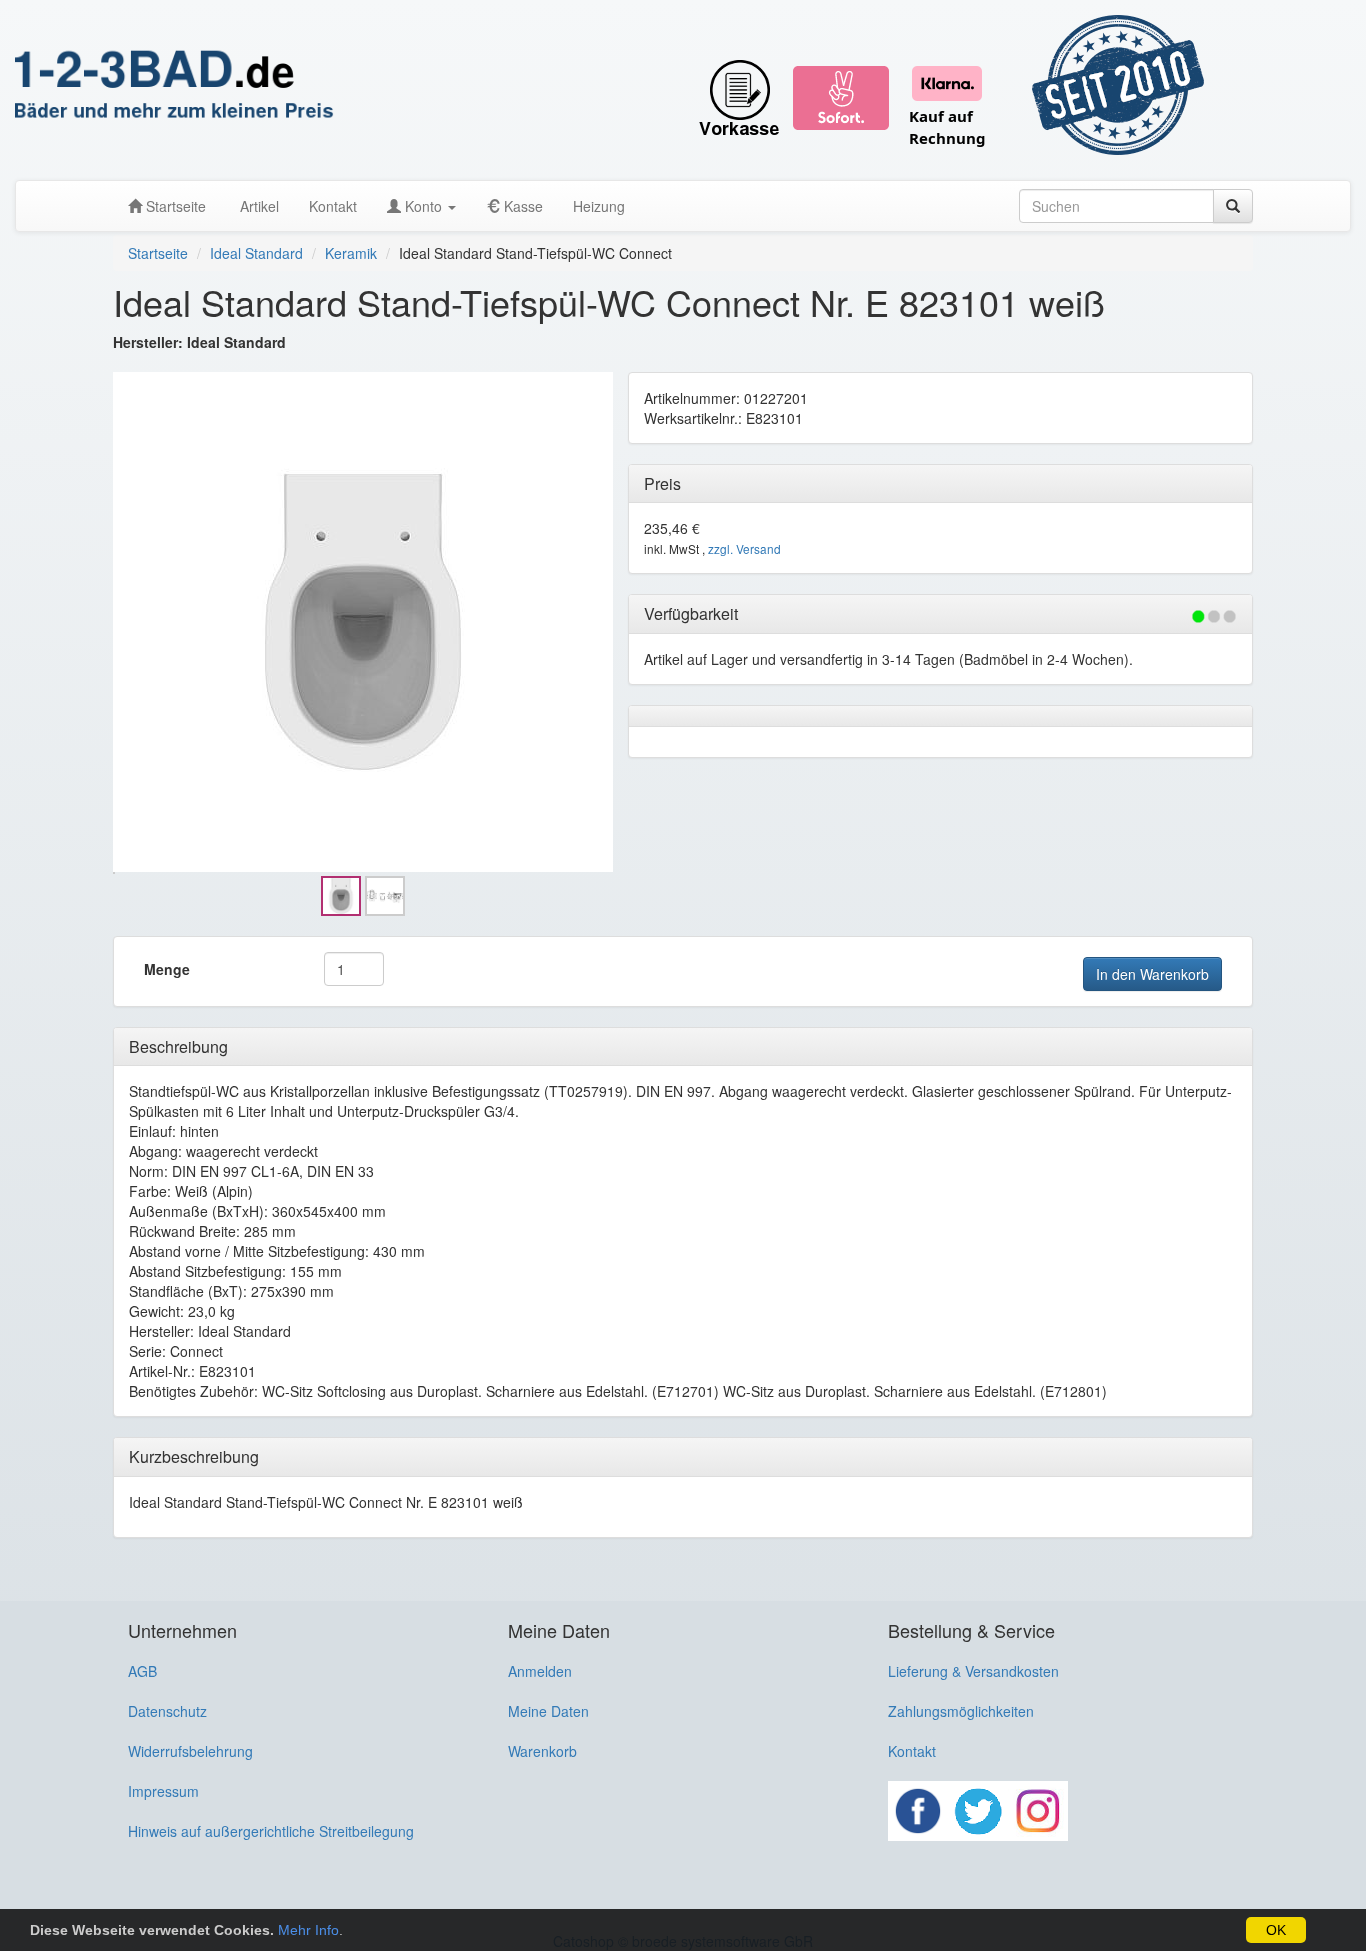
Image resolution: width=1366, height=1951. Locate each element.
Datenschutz (167, 1711)
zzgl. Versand (744, 548)
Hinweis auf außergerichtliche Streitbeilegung (271, 1831)
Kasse (521, 206)
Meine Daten (548, 1711)
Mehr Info (308, 1930)
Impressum (163, 1791)
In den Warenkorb (1152, 974)
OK (1276, 1930)
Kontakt (333, 206)
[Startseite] (174, 86)
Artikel (257, 206)
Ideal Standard (256, 253)
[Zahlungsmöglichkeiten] (850, 90)
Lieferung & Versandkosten (973, 1671)
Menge (167, 969)
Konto (423, 206)
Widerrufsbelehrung (190, 1751)
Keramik (351, 253)
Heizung (599, 206)
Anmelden (540, 1671)
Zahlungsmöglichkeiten (961, 1711)
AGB (142, 1671)
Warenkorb (542, 1751)
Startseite (174, 206)
